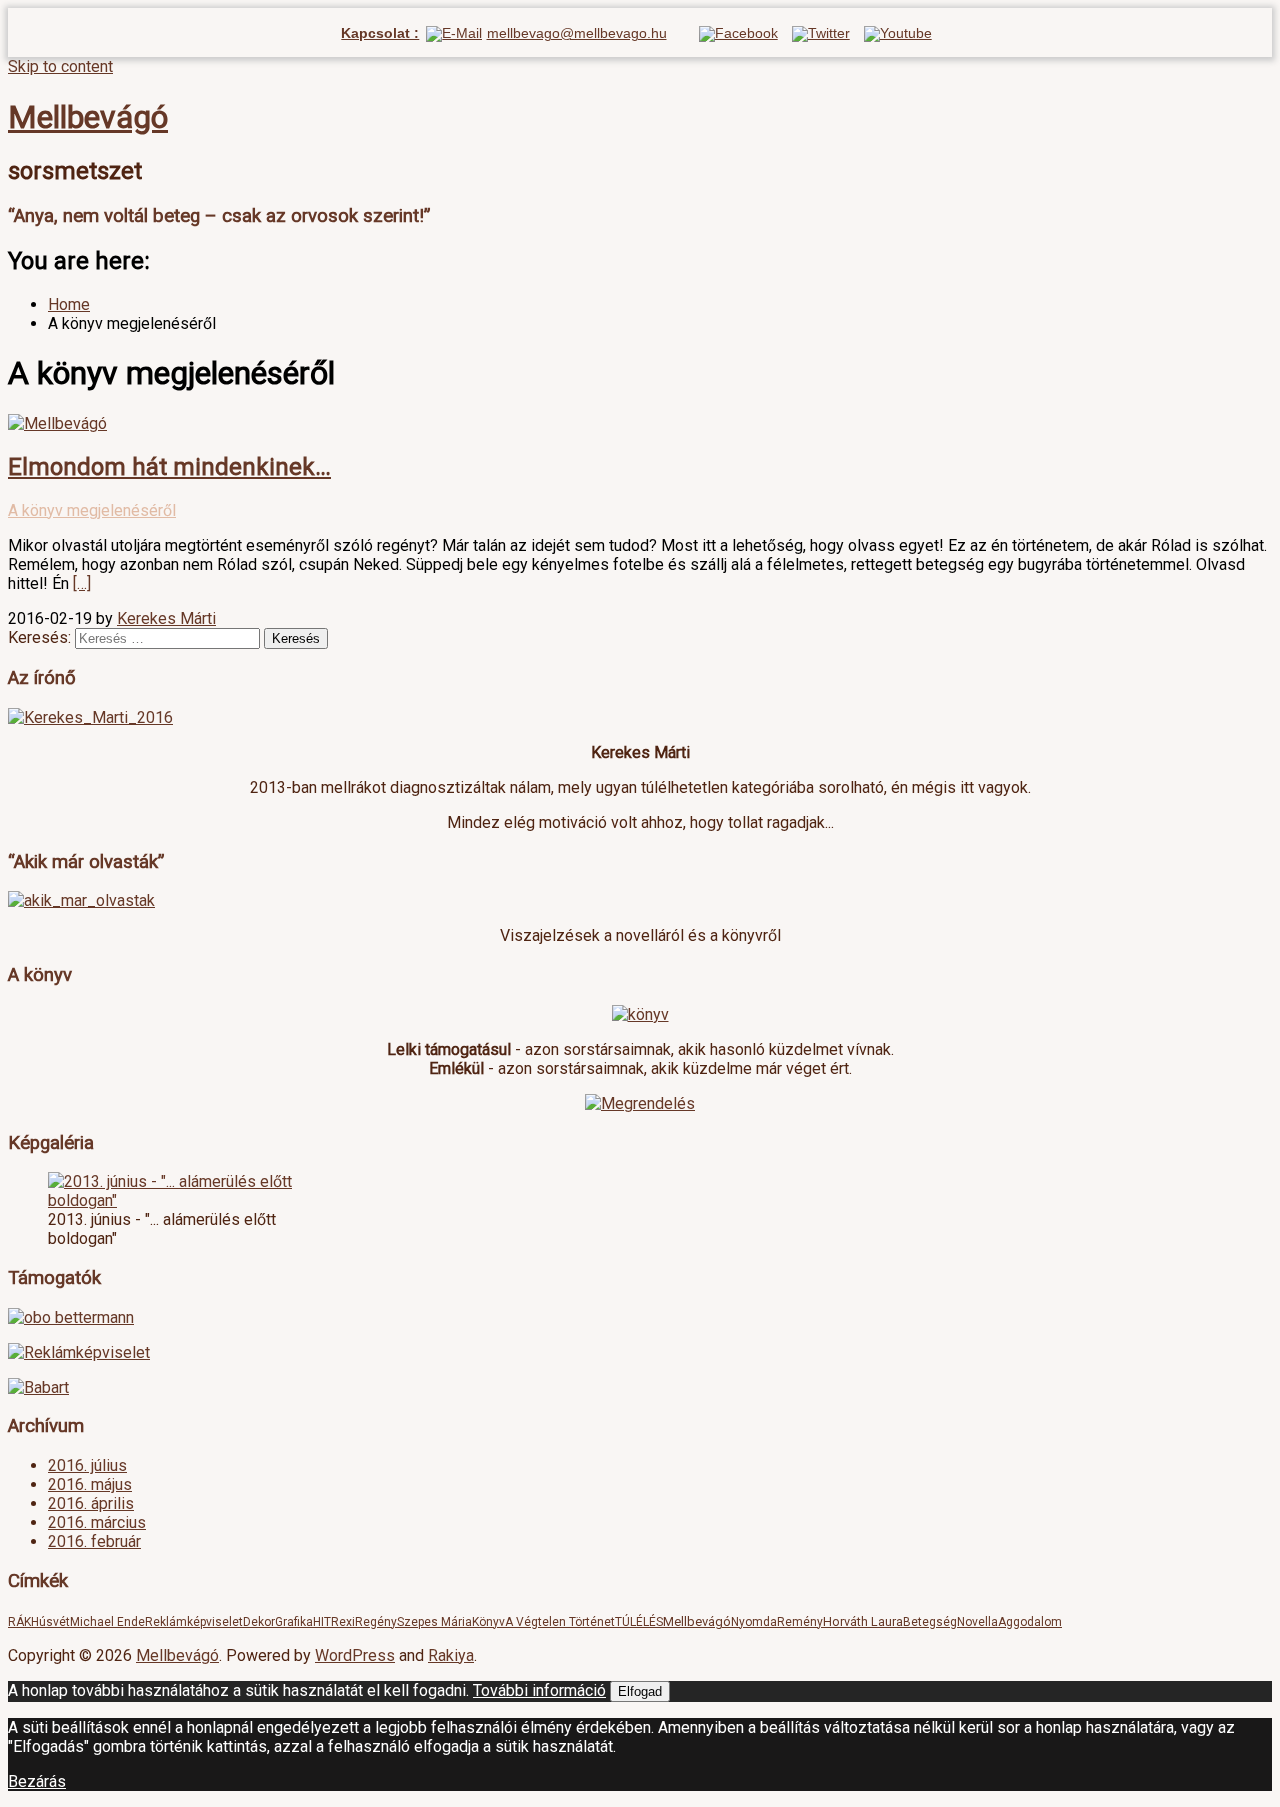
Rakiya (451, 1655)
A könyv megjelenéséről (92, 510)
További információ (539, 1690)
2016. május (90, 1484)
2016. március (97, 1522)
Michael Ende (107, 1622)
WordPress (355, 1655)
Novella (977, 1622)
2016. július (87, 1465)
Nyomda (754, 1622)
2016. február (94, 1541)
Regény (376, 1622)
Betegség (930, 1622)
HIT (322, 1622)
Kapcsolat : (380, 33)
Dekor (259, 1622)
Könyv (488, 1622)
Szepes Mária (434, 1622)
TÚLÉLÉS (639, 1622)
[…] (82, 583)
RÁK (19, 1622)
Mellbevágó (88, 117)
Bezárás (37, 1781)
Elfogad (640, 1691)
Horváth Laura (863, 1621)
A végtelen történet (560, 1622)
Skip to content (60, 66)
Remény (800, 1622)
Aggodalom (1030, 1622)
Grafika (294, 1622)
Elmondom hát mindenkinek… (169, 467)
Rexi (343, 1622)
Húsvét (50, 1622)
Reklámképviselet (194, 1622)
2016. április (91, 1503)
